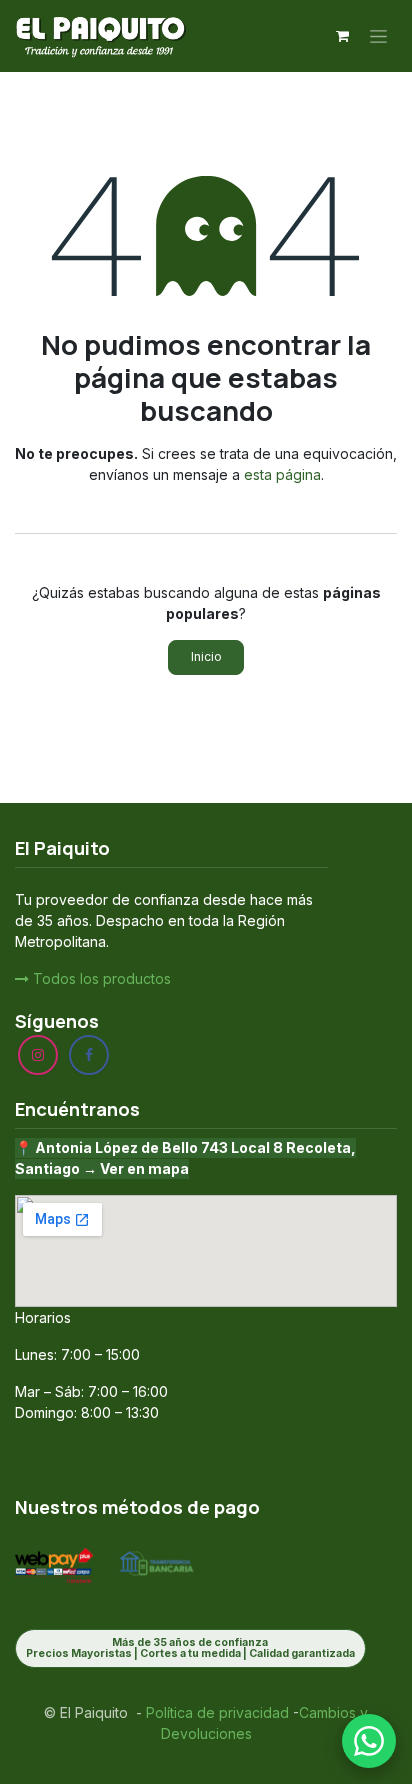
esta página (282, 474)
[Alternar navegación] (378, 36)
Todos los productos (100, 978)
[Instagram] (38, 1055)
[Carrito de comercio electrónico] (342, 36)
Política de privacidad (215, 1712)
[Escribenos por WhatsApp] (369, 1741)
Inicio (206, 656)
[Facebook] (89, 1055)
